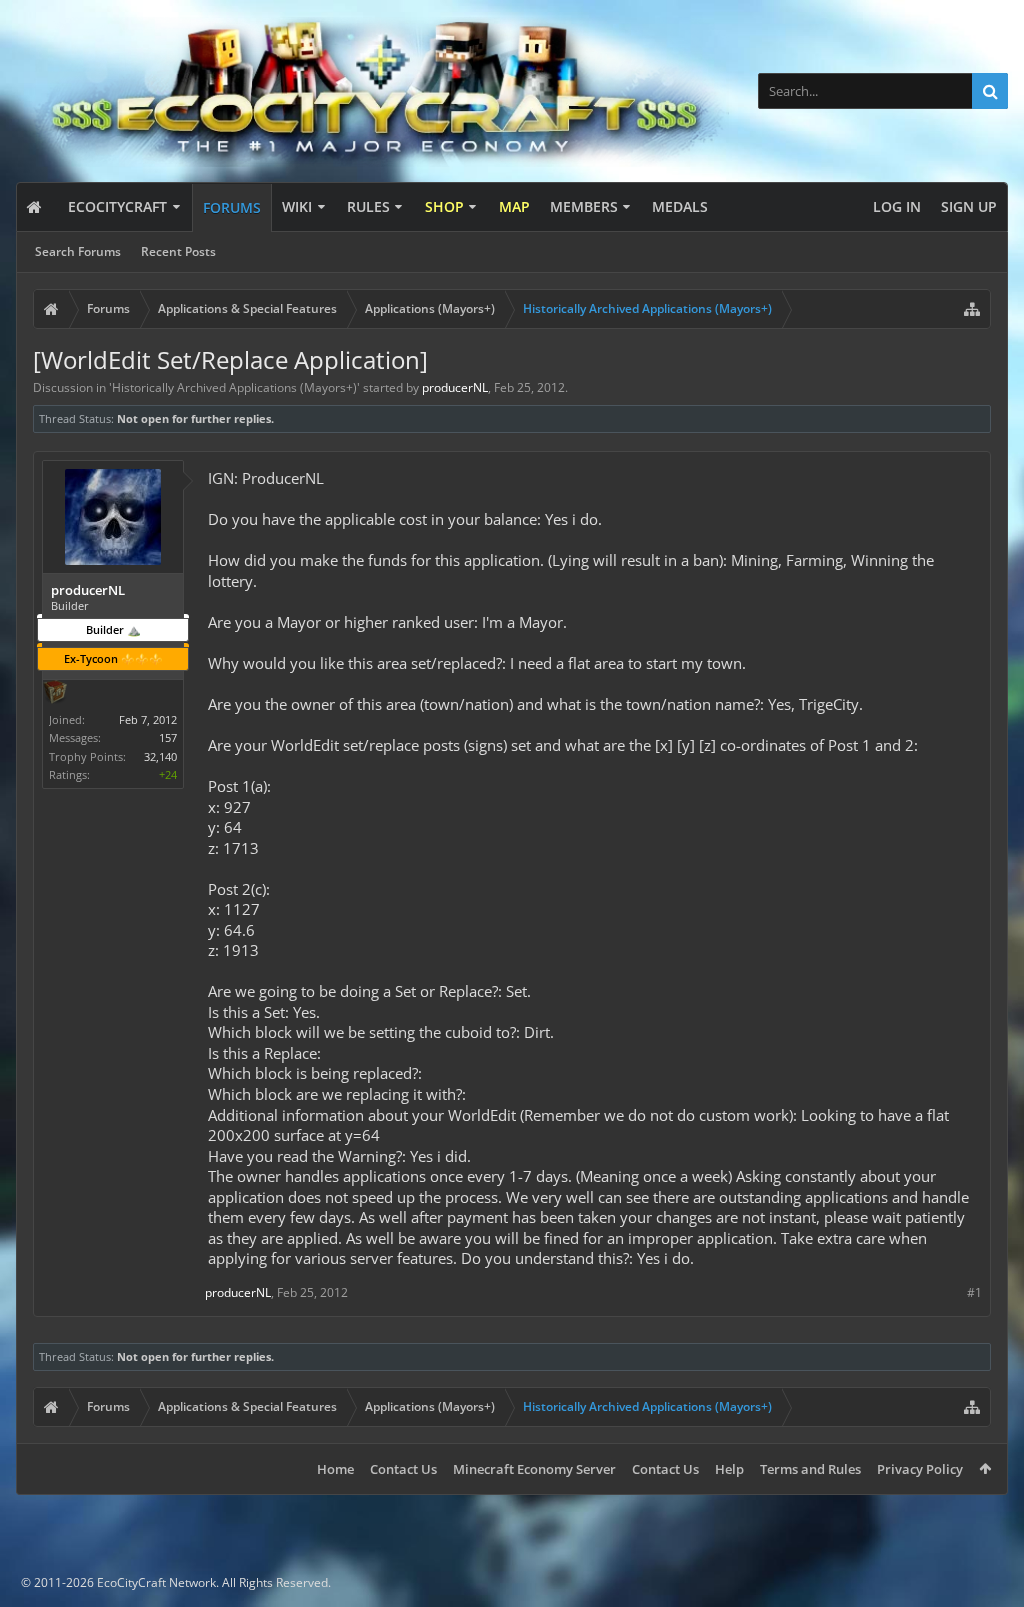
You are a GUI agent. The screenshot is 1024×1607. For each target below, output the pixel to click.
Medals (680, 206)
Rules (368, 206)
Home (335, 1469)
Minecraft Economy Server (534, 1469)
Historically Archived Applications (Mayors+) (234, 387)
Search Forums (78, 251)
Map (514, 206)
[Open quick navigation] (972, 309)
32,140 (160, 756)
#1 (974, 1292)
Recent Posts (178, 251)
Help (729, 1469)
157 (168, 737)
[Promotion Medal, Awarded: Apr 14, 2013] (55, 694)
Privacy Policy (920, 1469)
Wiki (297, 206)
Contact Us (403, 1469)
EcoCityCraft (117, 206)
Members (584, 206)
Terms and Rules (810, 1469)
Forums (232, 207)
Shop (444, 206)
